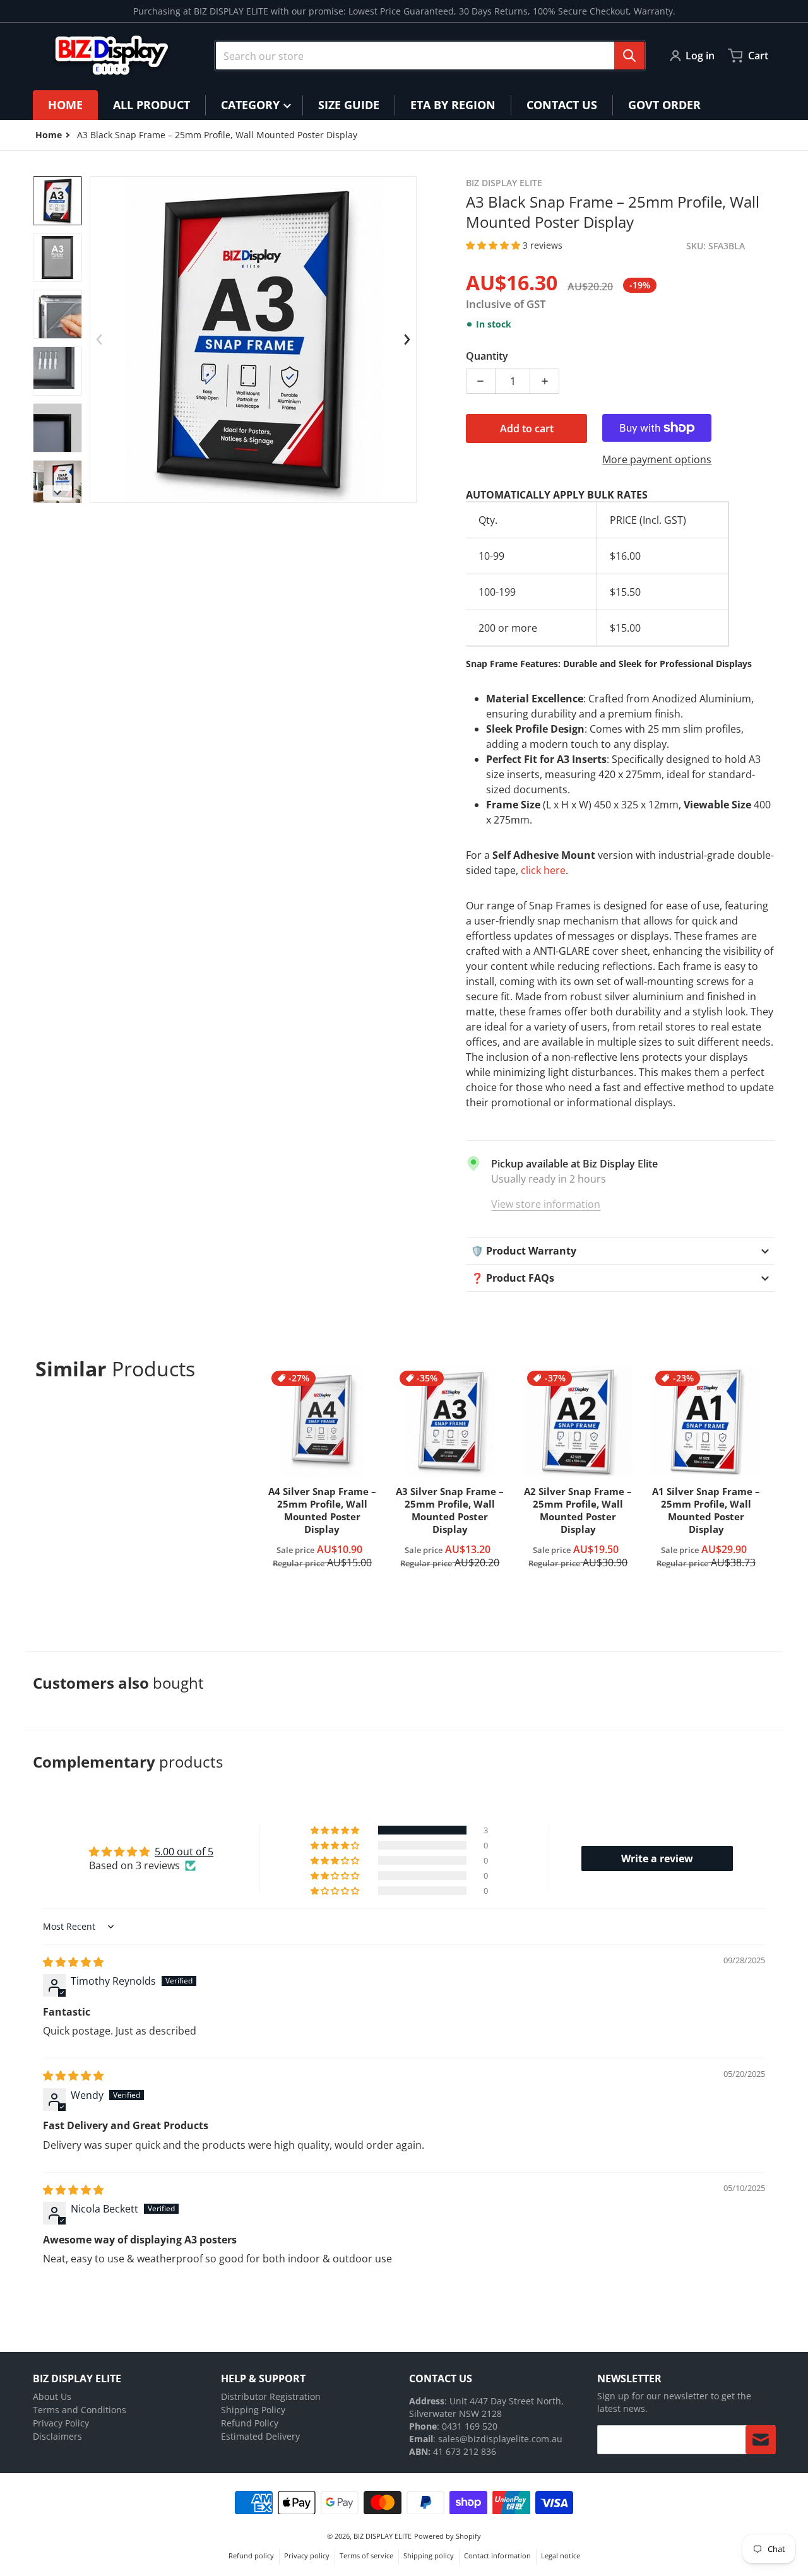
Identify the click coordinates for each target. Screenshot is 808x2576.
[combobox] (430, 56)
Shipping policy (429, 2555)
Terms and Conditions (80, 2410)
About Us (52, 2396)
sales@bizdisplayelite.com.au (500, 2439)
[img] (73, 1962)
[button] (494, 245)
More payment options (657, 459)
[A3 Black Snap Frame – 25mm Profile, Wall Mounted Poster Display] (57, 201)
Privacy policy (307, 2555)
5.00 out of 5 (184, 1852)
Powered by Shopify (448, 2536)
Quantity (487, 356)
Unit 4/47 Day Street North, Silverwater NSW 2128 (486, 2407)
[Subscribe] (761, 2440)
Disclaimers (57, 2436)
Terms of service (366, 2555)
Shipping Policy (253, 2410)
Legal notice (561, 2555)
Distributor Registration (271, 2396)
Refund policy (251, 2555)
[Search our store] (629, 56)
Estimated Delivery (260, 2436)
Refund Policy (250, 2423)
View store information (546, 1204)
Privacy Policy (61, 2423)
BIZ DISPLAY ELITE (383, 2536)
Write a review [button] (657, 1858)
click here (543, 870)
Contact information (497, 2555)
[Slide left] (99, 340)
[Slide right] (407, 340)
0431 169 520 (470, 2426)
